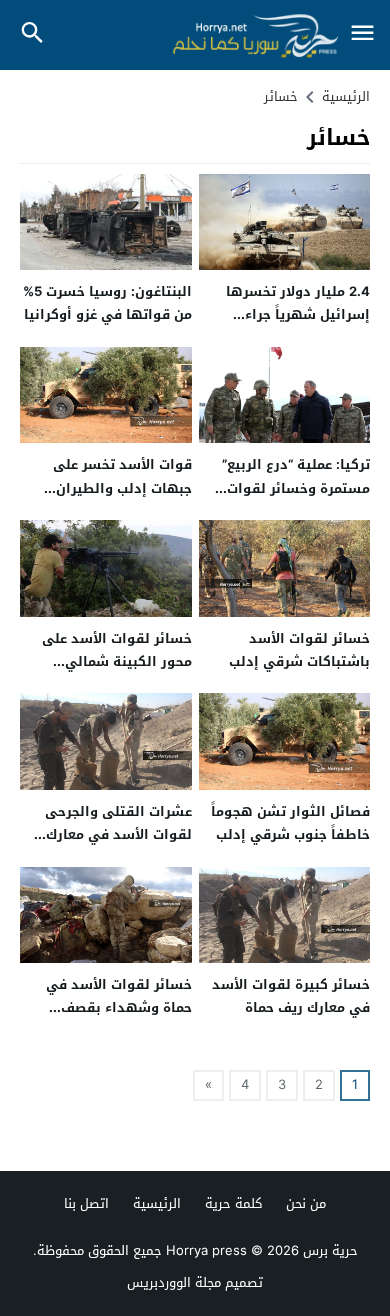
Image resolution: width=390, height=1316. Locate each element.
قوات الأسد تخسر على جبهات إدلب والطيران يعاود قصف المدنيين (122, 488)
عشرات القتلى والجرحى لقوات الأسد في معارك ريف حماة (118, 835)
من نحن (306, 1203)
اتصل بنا (86, 1203)
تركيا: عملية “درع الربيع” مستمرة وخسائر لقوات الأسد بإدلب (296, 488)
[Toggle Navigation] (362, 34)
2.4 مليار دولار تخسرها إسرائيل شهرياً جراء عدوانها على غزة (298, 315)
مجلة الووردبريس (174, 1282)
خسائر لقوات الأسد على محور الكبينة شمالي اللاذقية (117, 662)
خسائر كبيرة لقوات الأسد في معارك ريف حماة (291, 996)
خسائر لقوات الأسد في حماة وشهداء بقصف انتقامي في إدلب (119, 1008)
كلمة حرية (233, 1203)
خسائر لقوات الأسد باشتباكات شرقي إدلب (299, 650)
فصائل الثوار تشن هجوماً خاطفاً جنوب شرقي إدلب (290, 823)
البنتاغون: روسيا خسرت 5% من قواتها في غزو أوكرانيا (107, 303)
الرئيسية (157, 1203)
